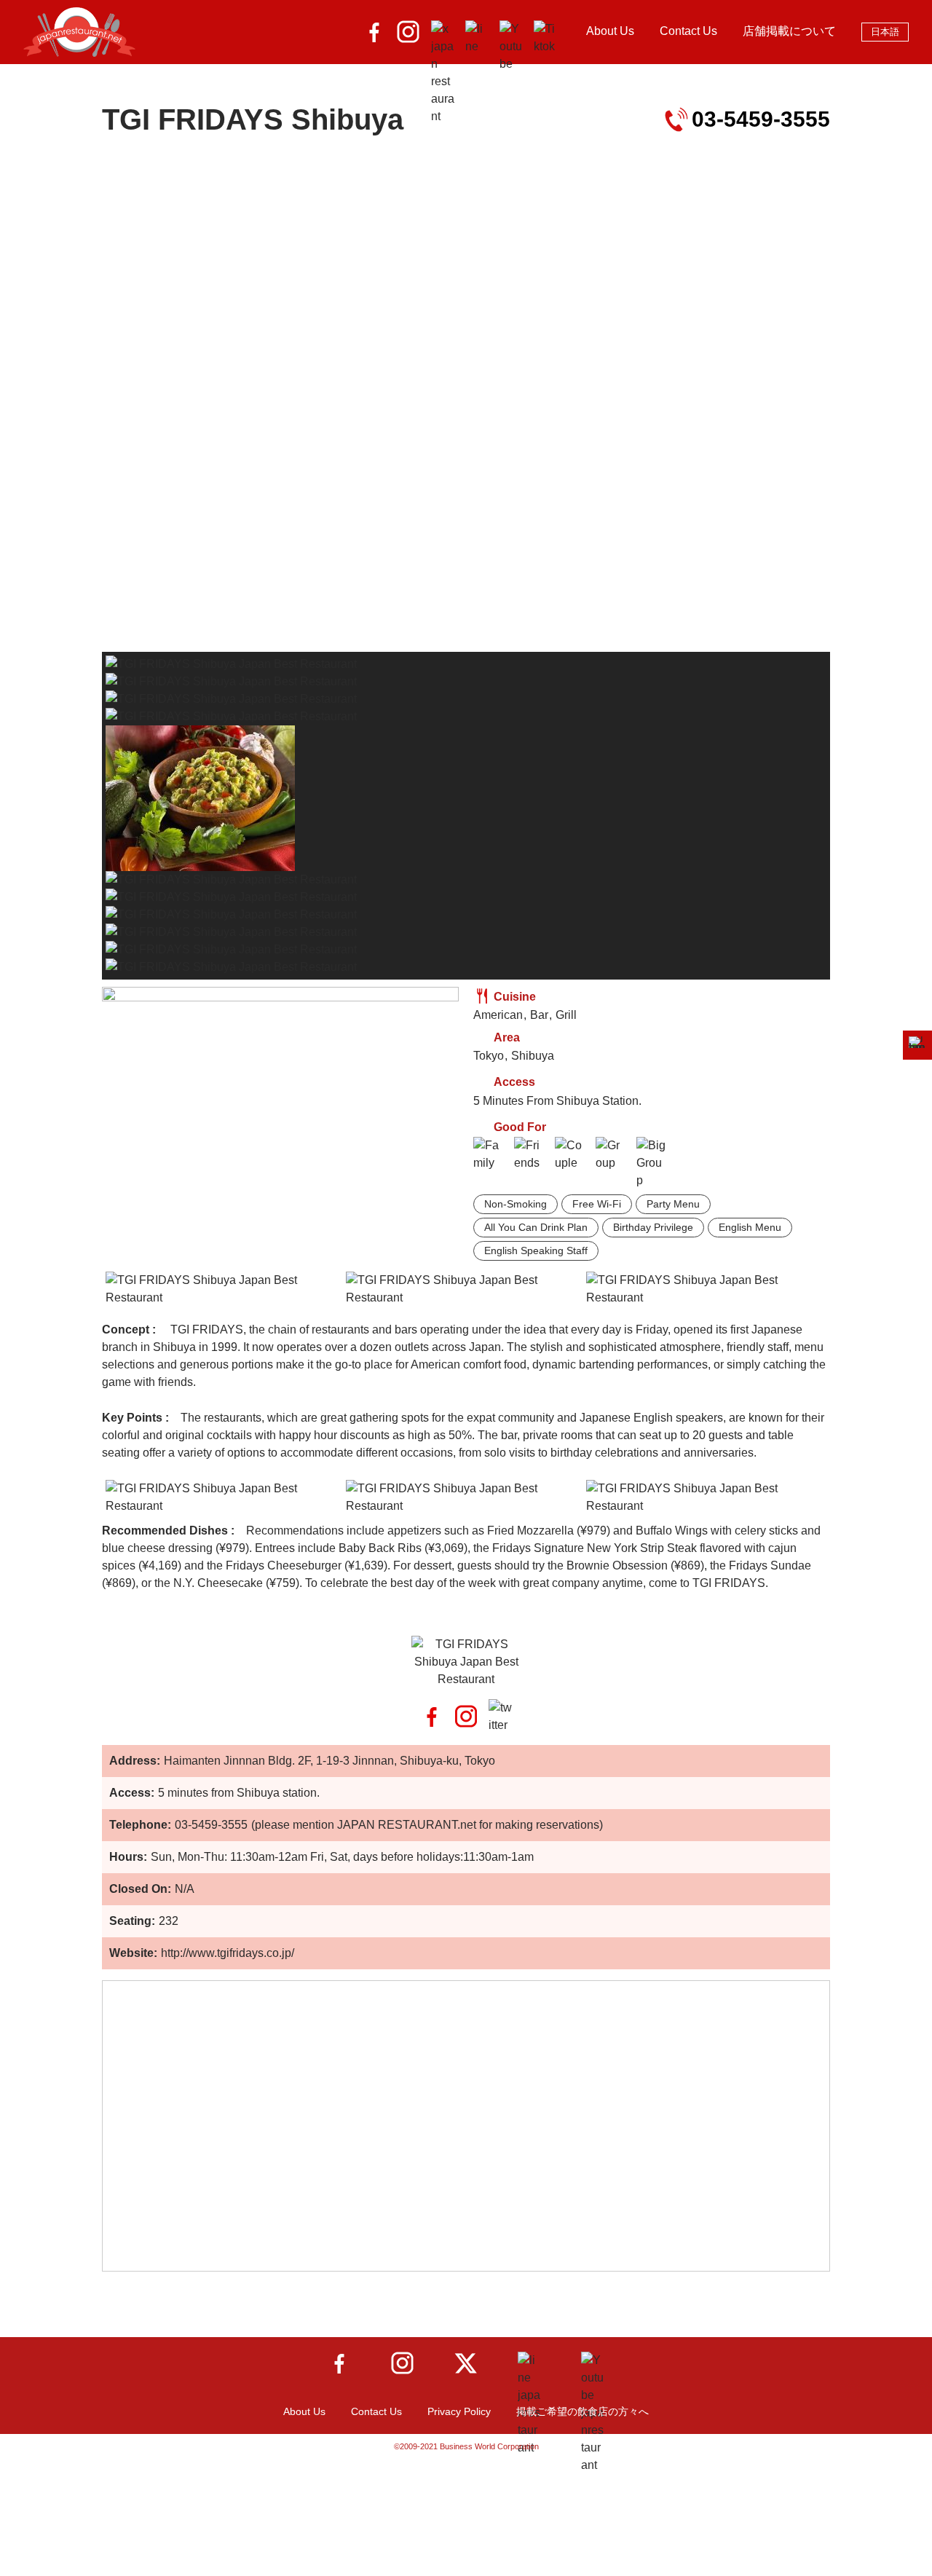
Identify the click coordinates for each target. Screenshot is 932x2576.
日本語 (885, 32)
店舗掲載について (789, 31)
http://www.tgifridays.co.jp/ (228, 1953)
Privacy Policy (459, 2411)
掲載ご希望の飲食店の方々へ (582, 2411)
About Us (610, 31)
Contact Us (688, 31)
